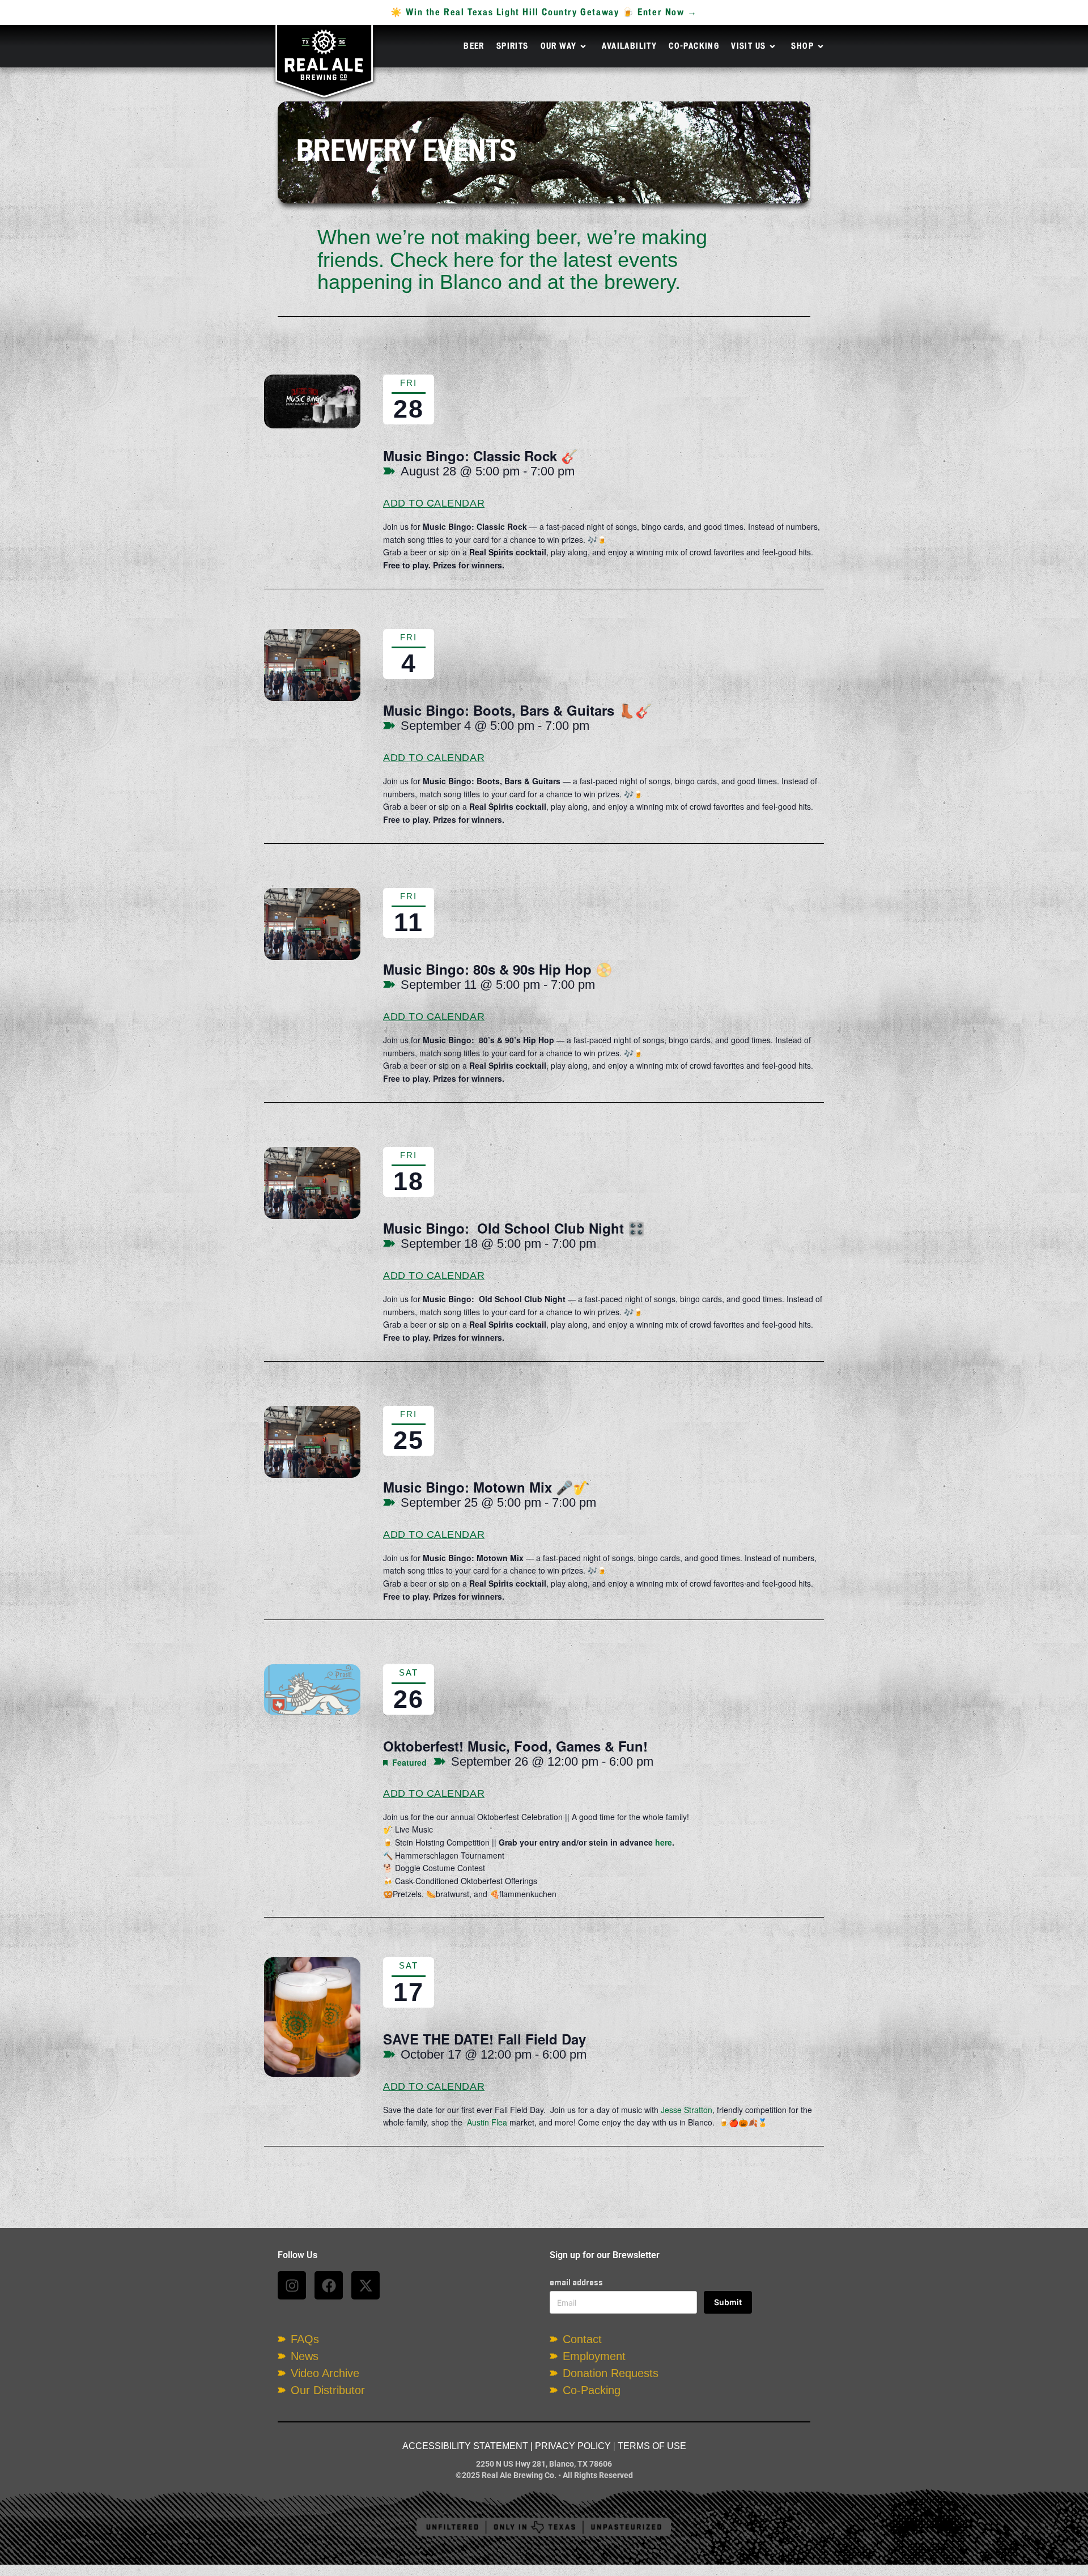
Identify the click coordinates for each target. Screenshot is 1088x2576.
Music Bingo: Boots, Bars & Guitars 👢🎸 (518, 710)
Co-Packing (694, 46)
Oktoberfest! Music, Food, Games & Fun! (515, 1746)
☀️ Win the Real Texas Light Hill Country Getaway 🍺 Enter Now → (544, 12)
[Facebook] (329, 2285)
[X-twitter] (365, 2285)
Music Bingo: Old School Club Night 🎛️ (514, 1228)
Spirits (513, 46)
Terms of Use (652, 2446)
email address (576, 2282)
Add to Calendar (434, 503)
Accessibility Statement (465, 2446)
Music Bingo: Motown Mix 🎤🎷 (486, 1487)
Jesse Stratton (687, 2110)
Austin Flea (487, 2122)
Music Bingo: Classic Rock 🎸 (481, 456)
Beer (474, 46)
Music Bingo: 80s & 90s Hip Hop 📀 (498, 969)
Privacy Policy (573, 2446)
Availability (629, 46)
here (664, 1842)
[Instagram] (292, 2285)
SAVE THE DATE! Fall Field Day (484, 2039)
